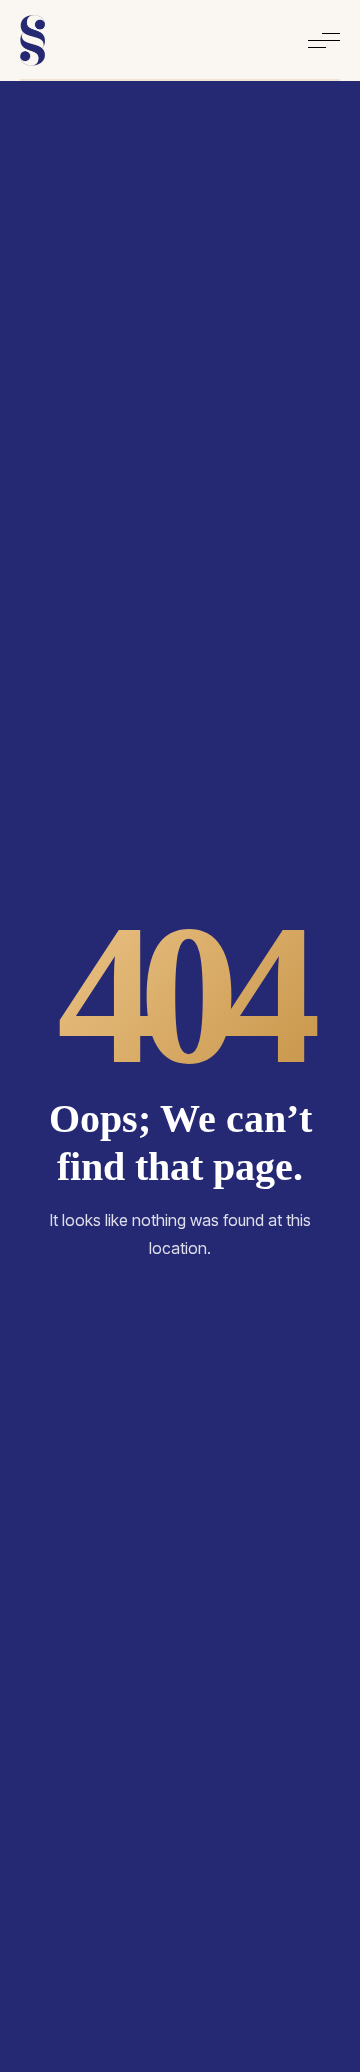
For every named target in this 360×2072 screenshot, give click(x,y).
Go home (180, 1316)
